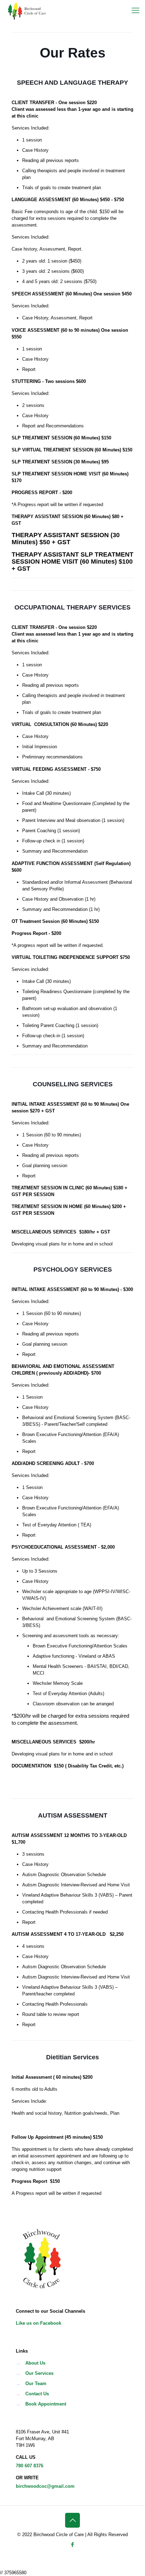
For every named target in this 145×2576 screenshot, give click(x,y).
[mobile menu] (135, 11)
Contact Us (37, 2394)
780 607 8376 (30, 2466)
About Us (35, 2363)
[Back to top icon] (72, 2520)
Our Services (39, 2373)
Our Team (36, 2383)
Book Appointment (46, 2404)
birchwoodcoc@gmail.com (45, 2486)
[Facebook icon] (73, 2544)
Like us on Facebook (39, 2323)
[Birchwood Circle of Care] (27, 11)
